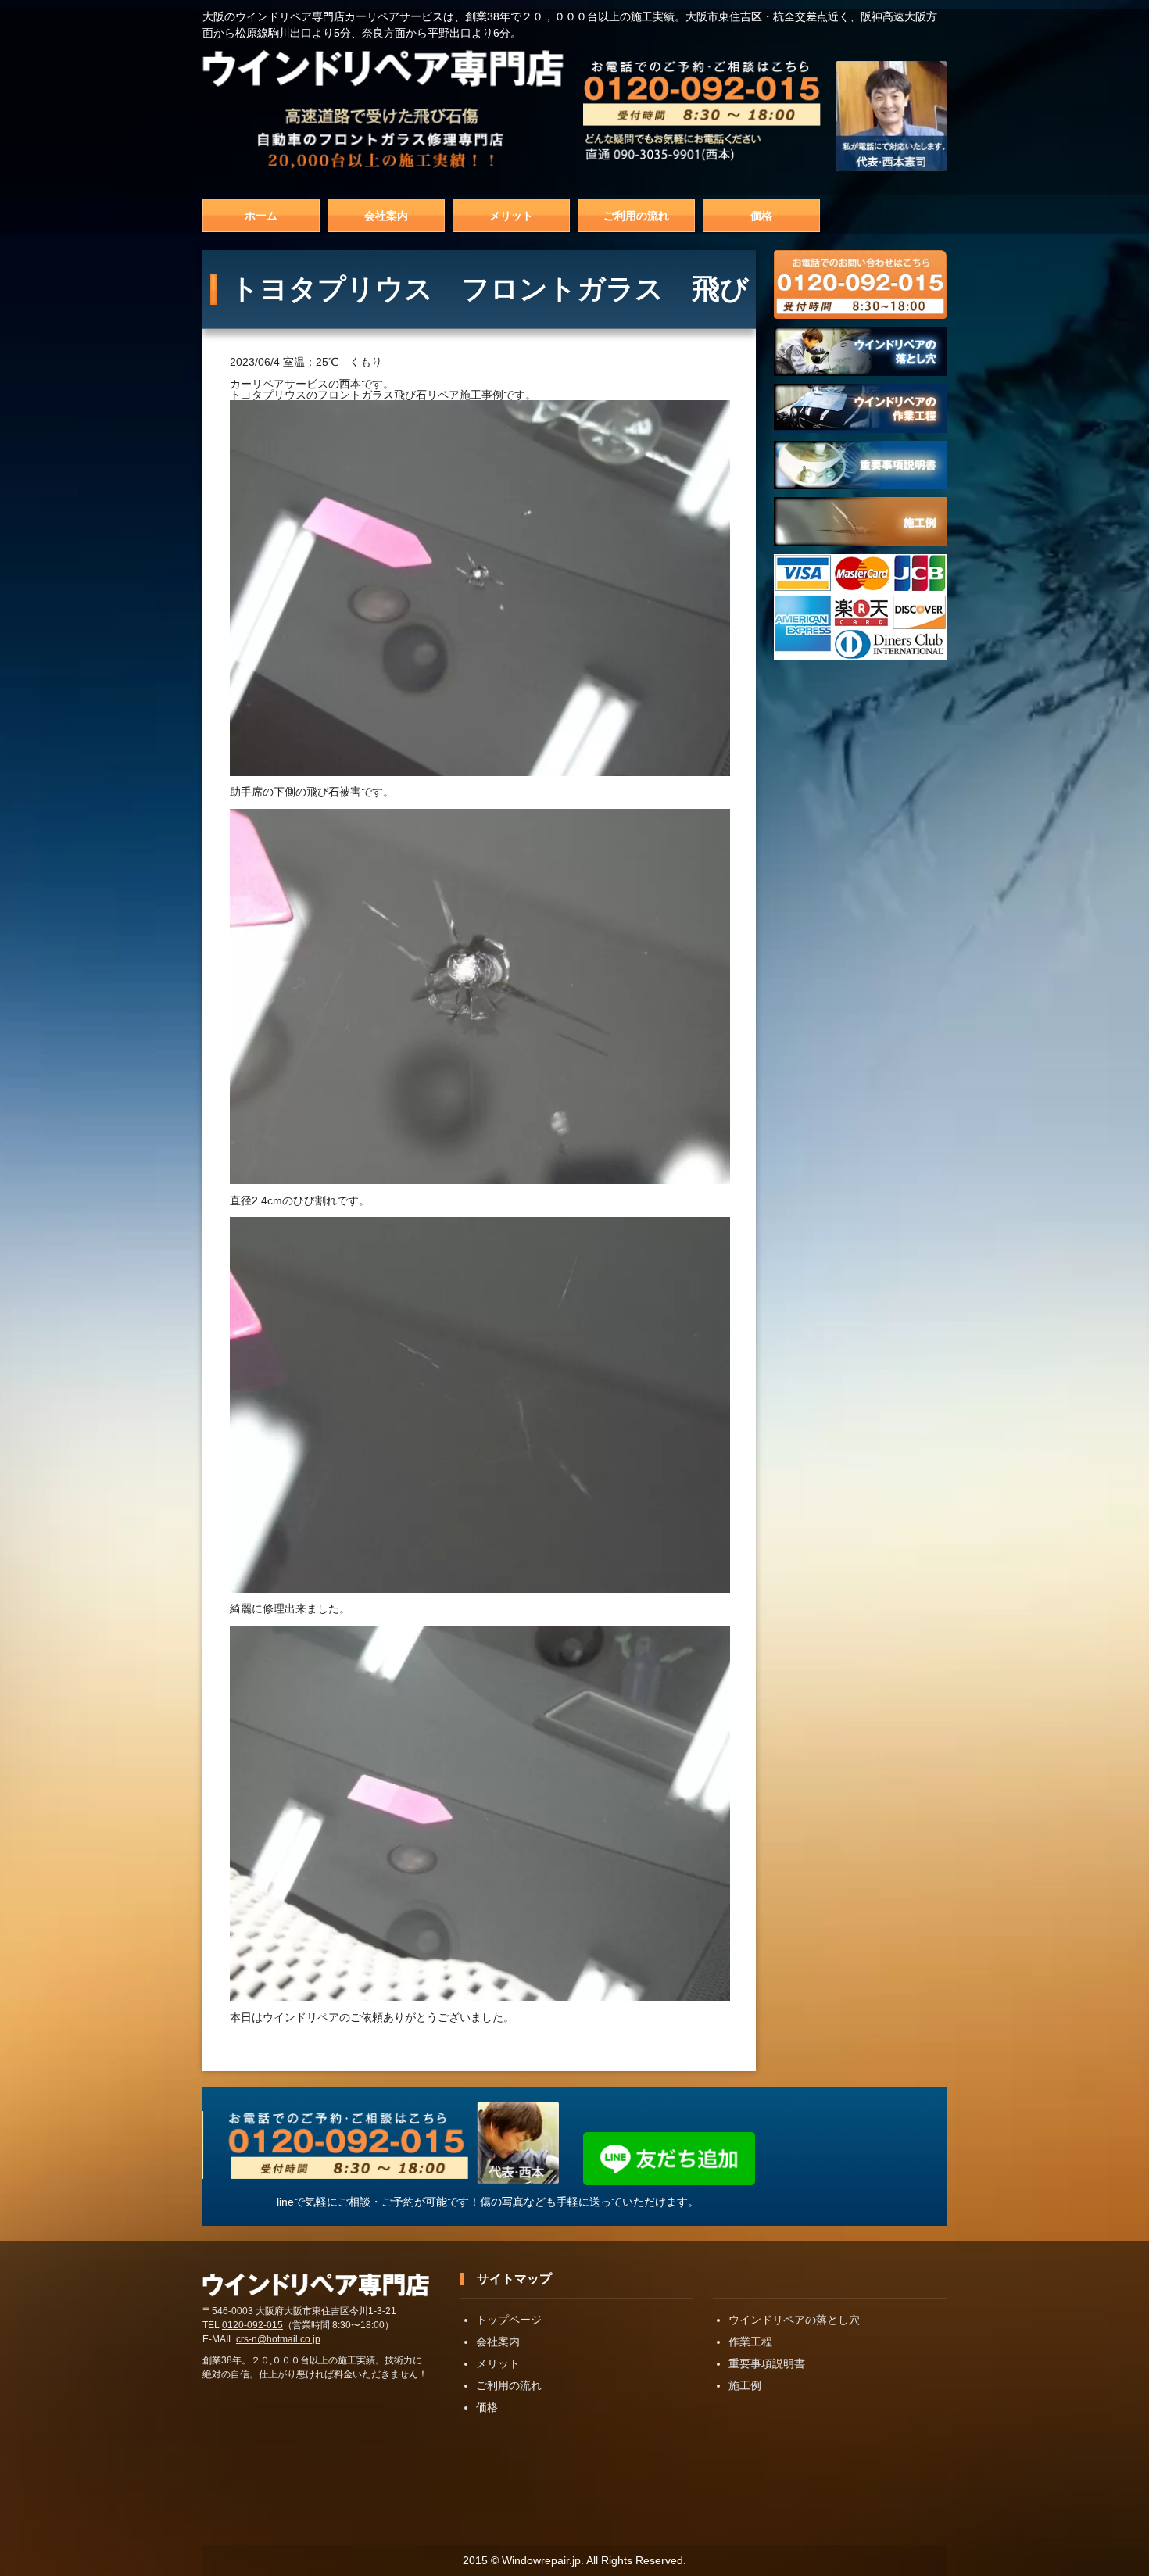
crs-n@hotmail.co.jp (278, 2339)
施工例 (745, 2385)
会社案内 (386, 216)
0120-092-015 (252, 2325)
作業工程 (750, 2342)
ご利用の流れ (636, 216)
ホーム (261, 216)
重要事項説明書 (767, 2363)
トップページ (509, 2320)
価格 (761, 216)
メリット (511, 216)
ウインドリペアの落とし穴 (794, 2320)
